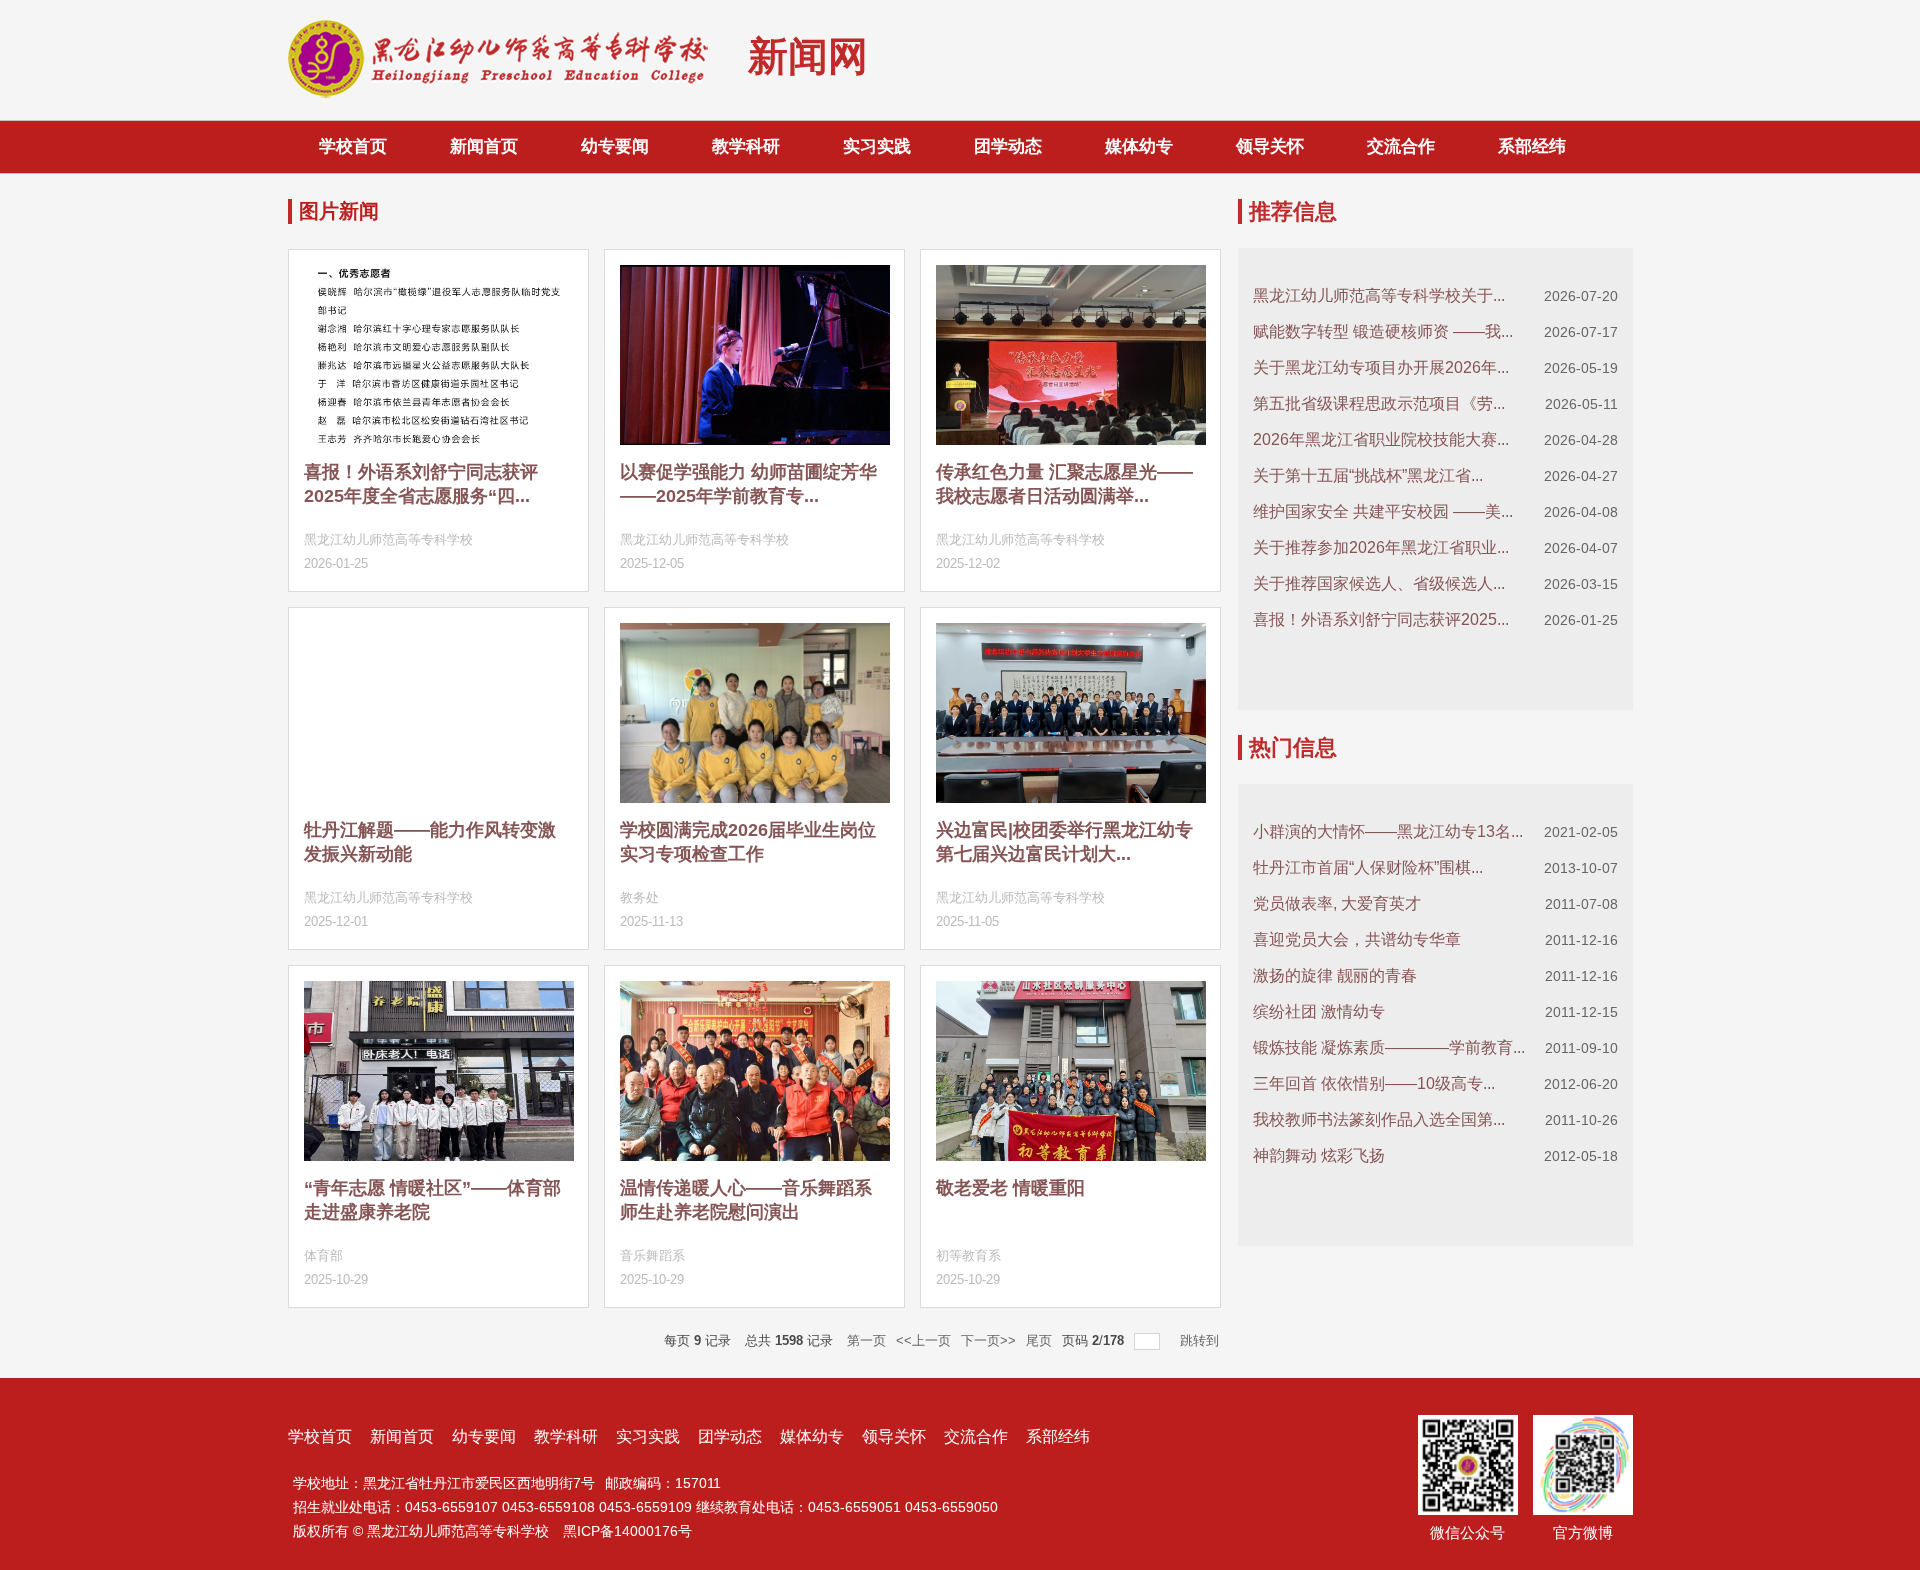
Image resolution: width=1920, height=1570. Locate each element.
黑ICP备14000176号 (627, 1531)
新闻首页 (484, 146)
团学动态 (1008, 146)
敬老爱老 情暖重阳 (1010, 1188)
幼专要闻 (615, 146)
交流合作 (1401, 146)
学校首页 (353, 146)
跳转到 (1201, 1340)
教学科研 (746, 146)
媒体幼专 (1139, 146)
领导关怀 (1270, 146)
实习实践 (877, 146)
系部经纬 (1532, 146)
